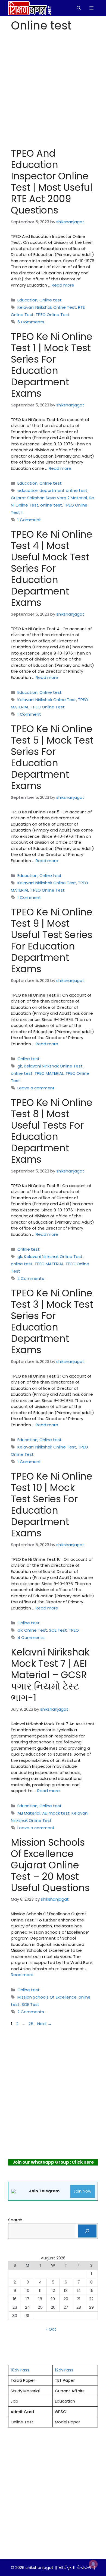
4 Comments (31, 1637)
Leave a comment (36, 1088)
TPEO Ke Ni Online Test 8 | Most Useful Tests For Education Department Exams (52, 1131)
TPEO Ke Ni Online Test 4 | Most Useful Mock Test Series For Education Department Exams (52, 568)
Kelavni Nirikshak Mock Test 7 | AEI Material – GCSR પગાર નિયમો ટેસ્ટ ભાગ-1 (50, 1675)
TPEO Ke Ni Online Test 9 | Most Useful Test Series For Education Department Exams (52, 940)
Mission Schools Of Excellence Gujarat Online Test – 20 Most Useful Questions (50, 1865)
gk (20, 1066)
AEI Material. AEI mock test (43, 1813)
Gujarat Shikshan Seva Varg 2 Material (49, 498)
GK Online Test (32, 1630)
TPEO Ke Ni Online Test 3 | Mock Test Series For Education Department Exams (52, 1321)
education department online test (52, 490)
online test (51, 505)
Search (15, 2220)
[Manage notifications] (93, 2564)
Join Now (82, 2191)
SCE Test (58, 1630)
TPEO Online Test (53, 315)
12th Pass (64, 2370)
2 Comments (31, 1278)
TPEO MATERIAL (49, 1073)
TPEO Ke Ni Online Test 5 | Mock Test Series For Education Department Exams (52, 757)
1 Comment (29, 520)
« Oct (51, 2329)
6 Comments (31, 322)
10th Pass (20, 2370)
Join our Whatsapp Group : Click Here (53, 2162)
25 (32, 2024)
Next (44, 2024)
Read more (63, 285)
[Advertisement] (53, 90)
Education (27, 300)
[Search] (87, 2231)
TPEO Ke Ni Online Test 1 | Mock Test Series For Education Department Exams (52, 365)
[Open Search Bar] (79, 8)
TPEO (74, 1630)
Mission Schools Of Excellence (47, 1997)
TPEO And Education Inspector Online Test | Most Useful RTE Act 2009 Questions (52, 182)
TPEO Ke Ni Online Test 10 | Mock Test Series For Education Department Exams (52, 1505)
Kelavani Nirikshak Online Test (47, 307)
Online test (51, 300)
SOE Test (30, 2004)
